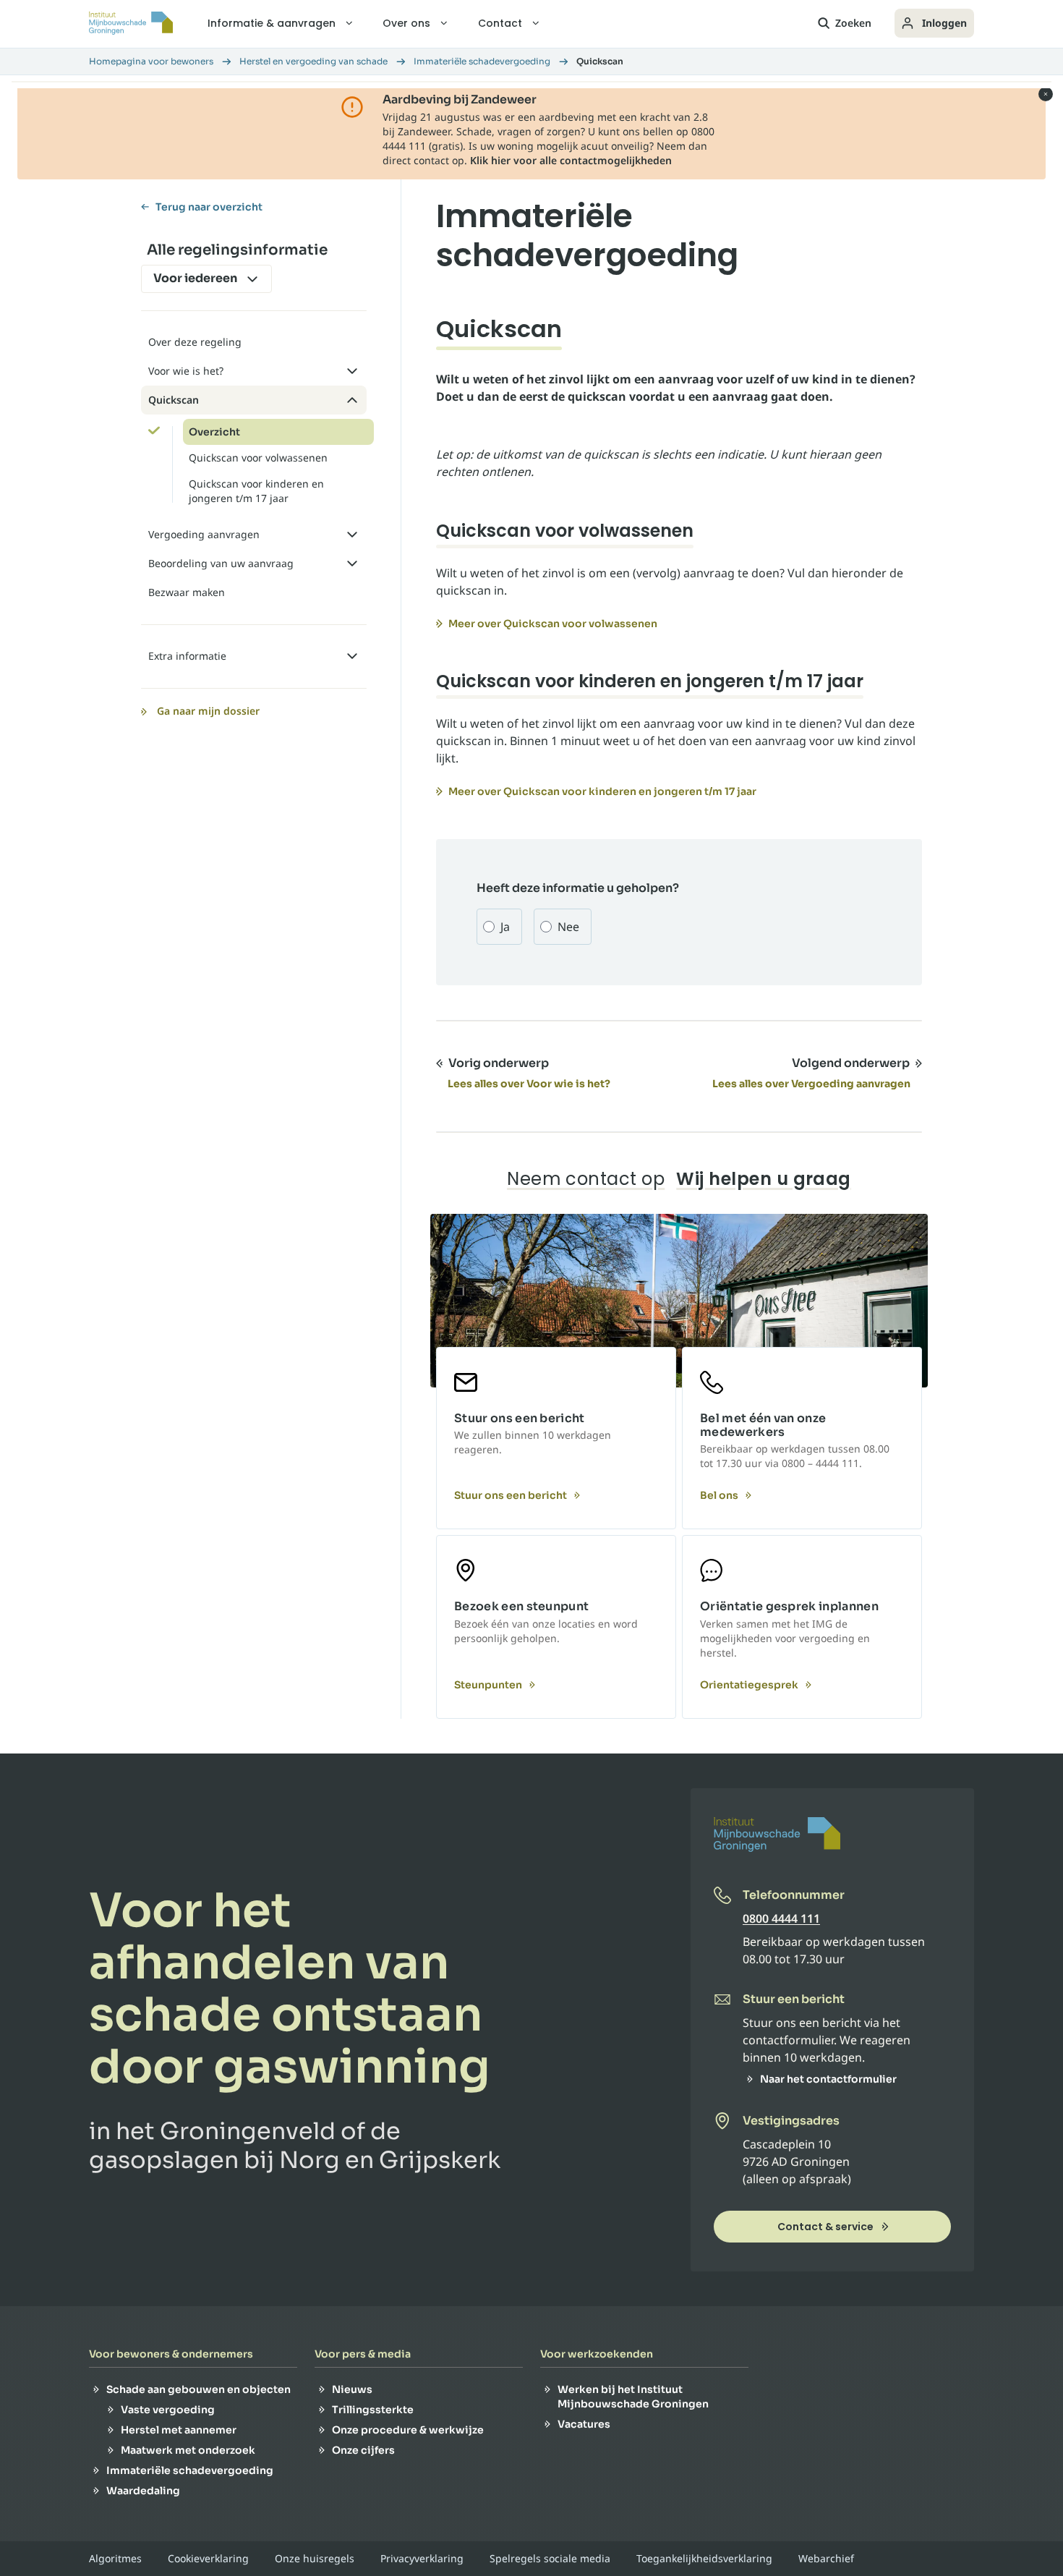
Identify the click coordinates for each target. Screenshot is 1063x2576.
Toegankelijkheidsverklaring (704, 2559)
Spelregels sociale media (550, 2559)
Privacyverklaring (422, 2559)
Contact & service (825, 2227)
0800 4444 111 (781, 1918)
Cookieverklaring (208, 2559)
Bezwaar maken (187, 592)
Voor (195, 278)
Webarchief (826, 2559)
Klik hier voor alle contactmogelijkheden (571, 160)
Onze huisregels (315, 2559)
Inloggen (944, 23)
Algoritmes (115, 2559)
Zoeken (853, 23)
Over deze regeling (195, 342)
